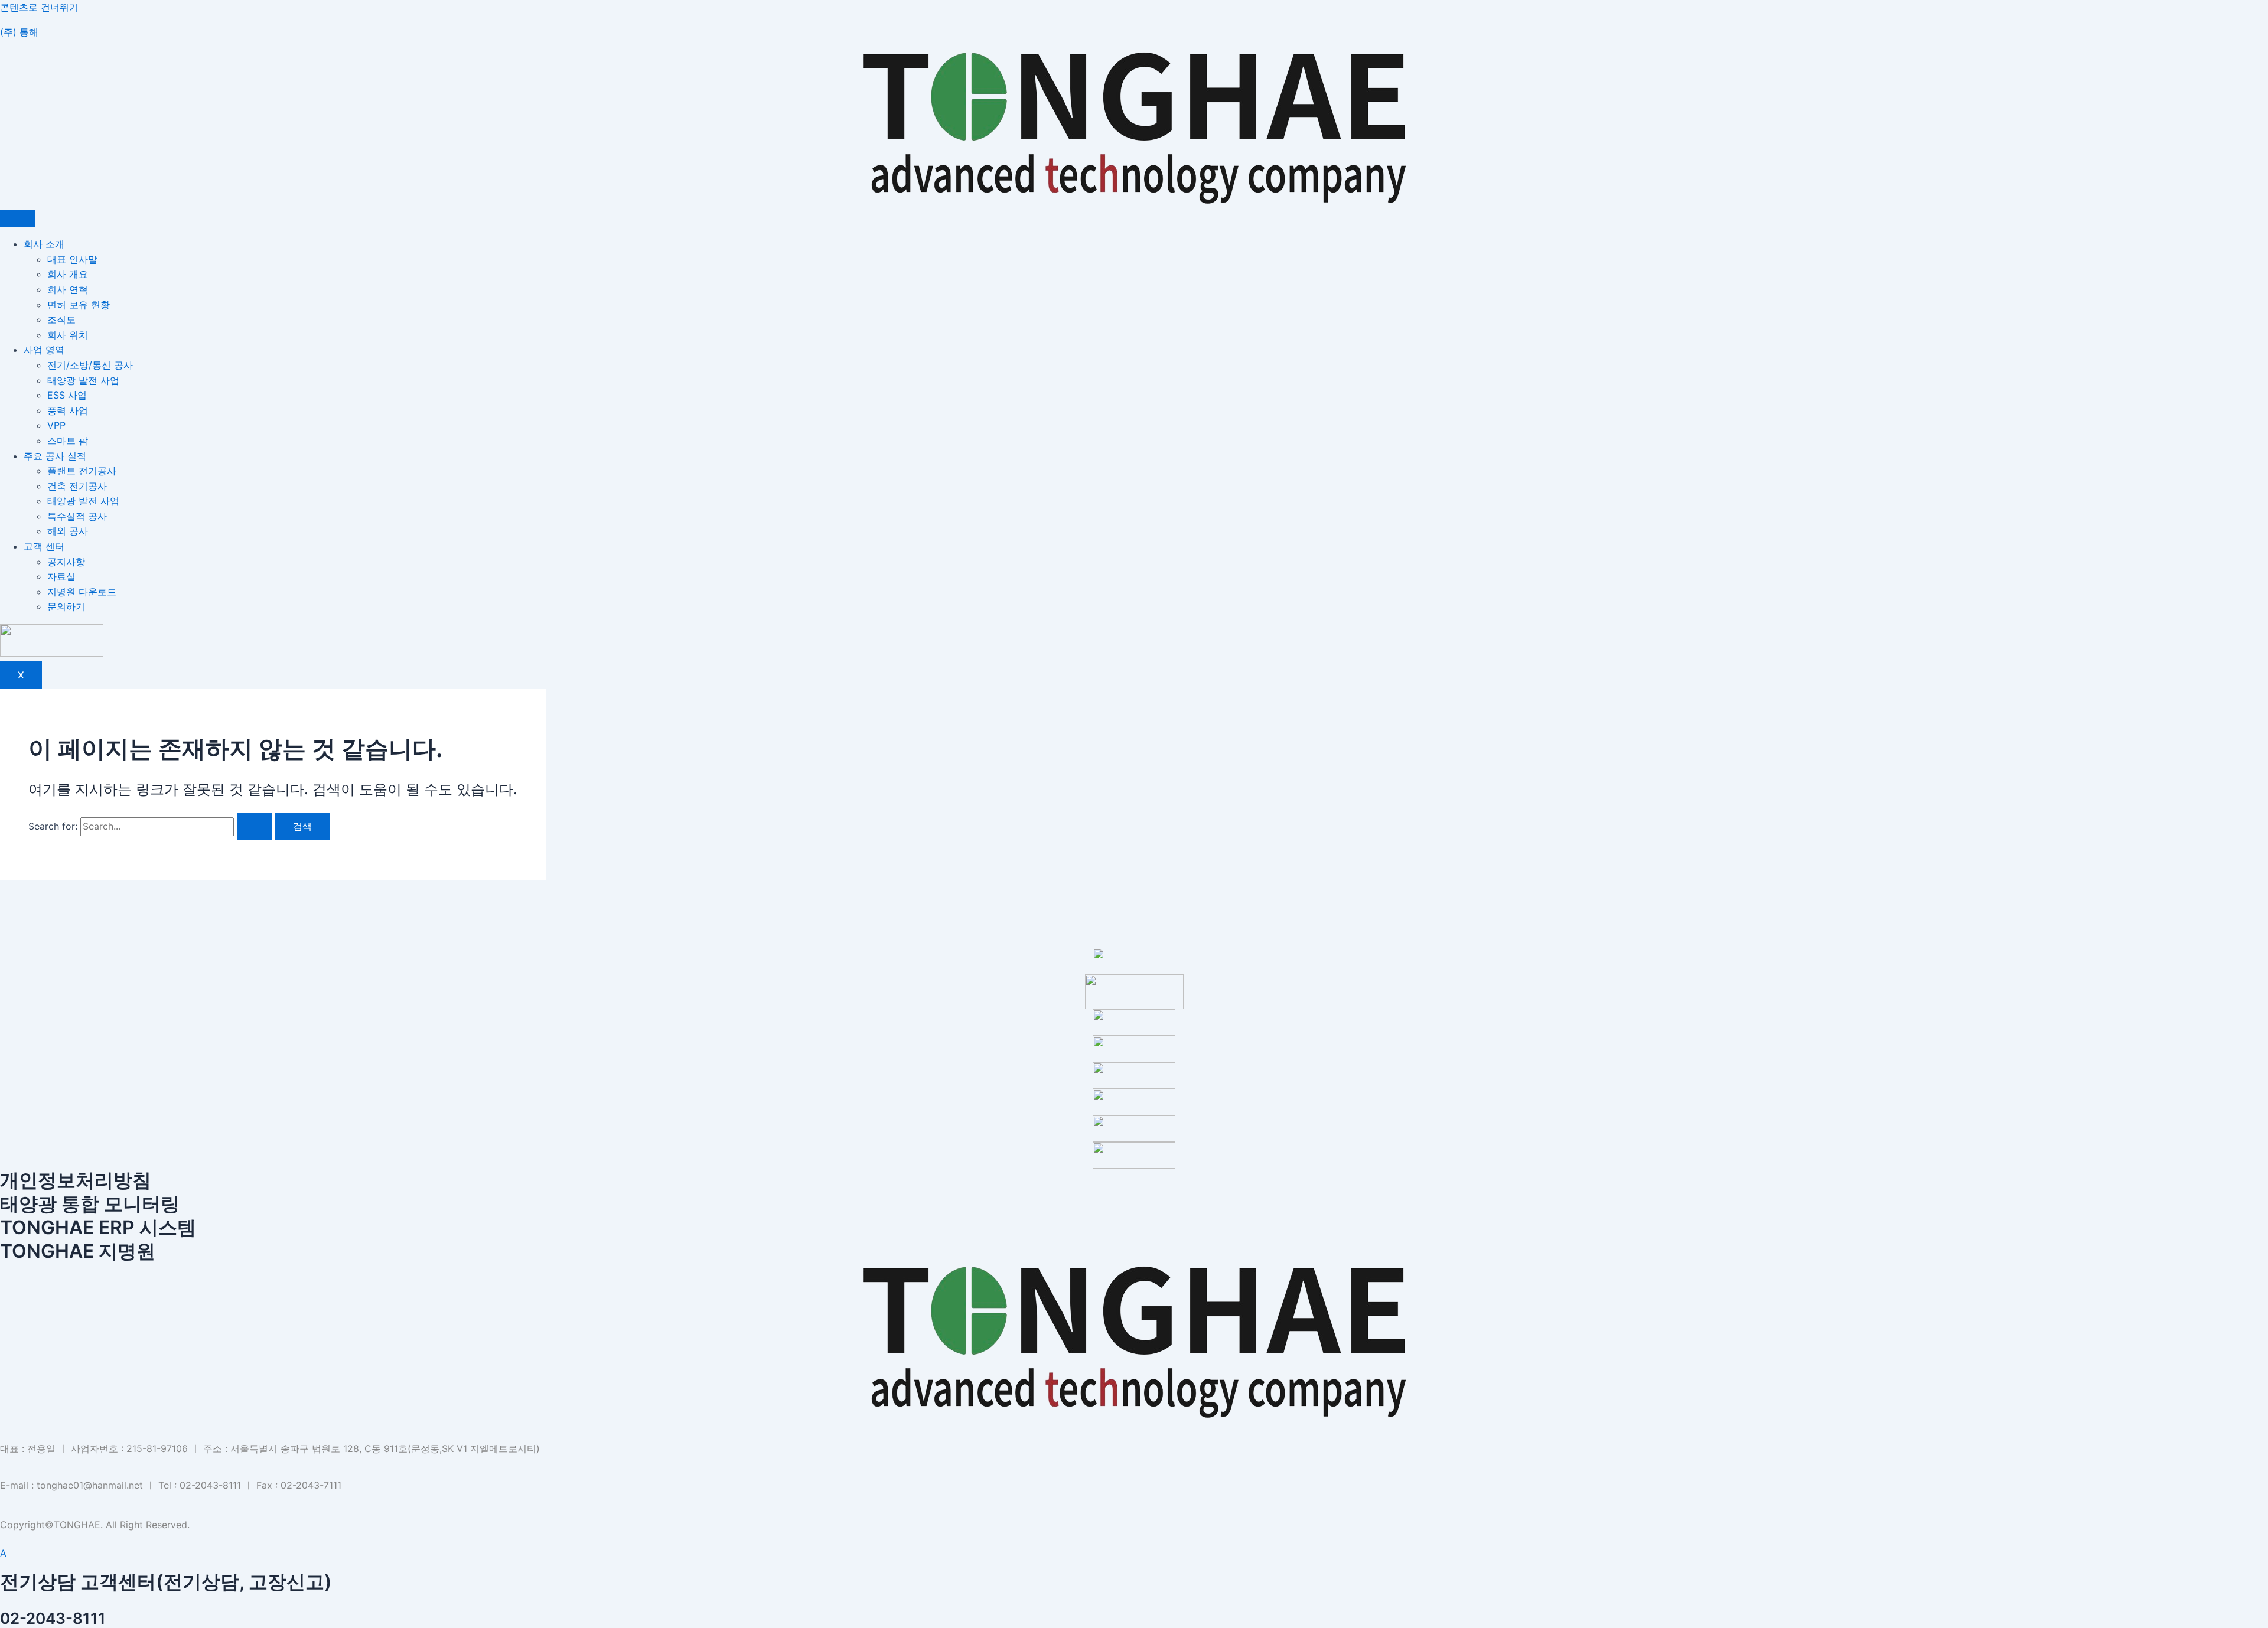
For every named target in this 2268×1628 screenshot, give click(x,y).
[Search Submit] (255, 826)
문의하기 (66, 606)
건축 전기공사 (77, 486)
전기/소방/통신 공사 (90, 365)
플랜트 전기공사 (82, 471)
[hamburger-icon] (18, 218)
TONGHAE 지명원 (78, 1251)
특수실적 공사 (77, 516)
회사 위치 (68, 335)
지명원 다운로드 (82, 592)
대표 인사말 (72, 259)
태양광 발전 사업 (83, 380)
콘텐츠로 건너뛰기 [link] (39, 7)
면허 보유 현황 (79, 305)
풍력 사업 (68, 410)
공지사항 (66, 562)
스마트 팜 (68, 441)
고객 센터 (44, 546)
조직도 (61, 319)
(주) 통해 (19, 32)
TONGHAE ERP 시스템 (98, 1227)
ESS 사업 (67, 395)
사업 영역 (44, 350)
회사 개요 (68, 274)
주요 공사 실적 (55, 456)
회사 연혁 (68, 289)
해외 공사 (68, 531)
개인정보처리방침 (76, 1180)
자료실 (61, 576)
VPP (56, 425)
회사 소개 (44, 244)
